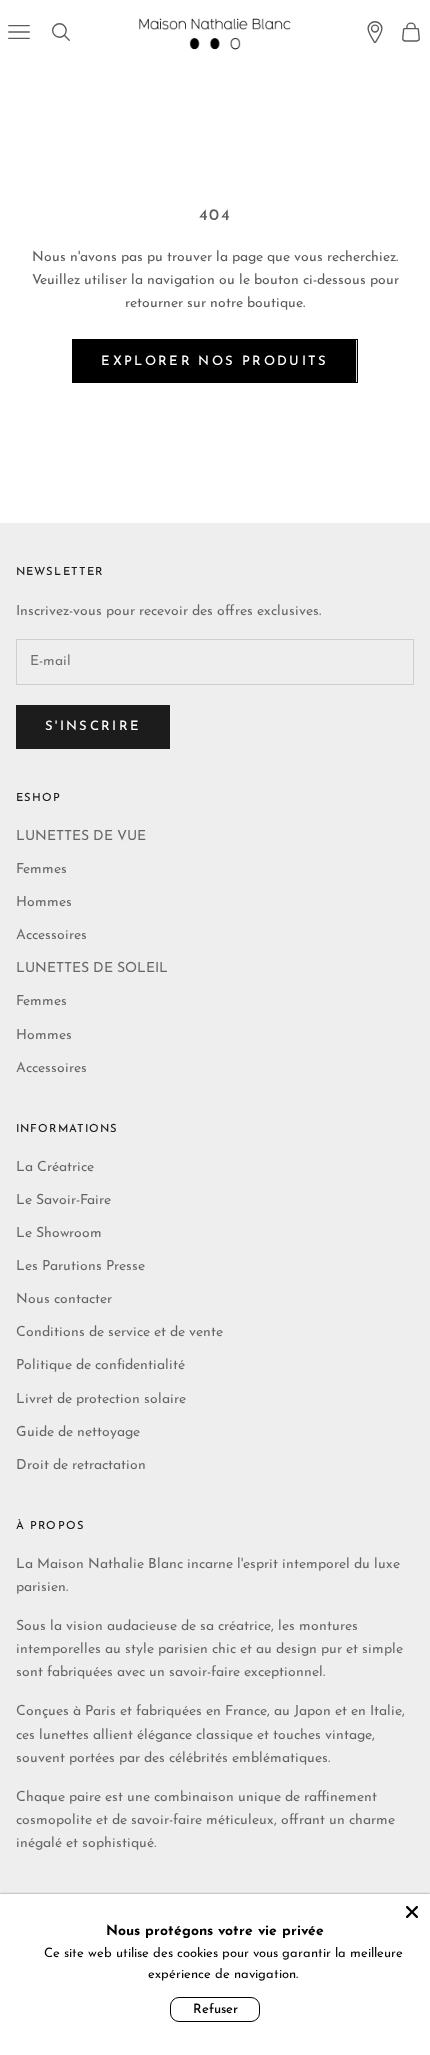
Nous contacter (64, 1299)
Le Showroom (59, 1233)
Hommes (44, 902)
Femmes (41, 869)
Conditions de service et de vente (119, 1332)
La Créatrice (55, 1167)
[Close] (412, 1912)
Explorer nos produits (214, 361)
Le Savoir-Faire (63, 1200)
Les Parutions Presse (80, 1266)
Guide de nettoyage (78, 1432)
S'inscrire (93, 726)
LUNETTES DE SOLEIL (92, 968)
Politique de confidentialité (100, 1365)
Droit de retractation (81, 1465)
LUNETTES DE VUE (81, 836)
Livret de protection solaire (101, 1399)
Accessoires (51, 935)
